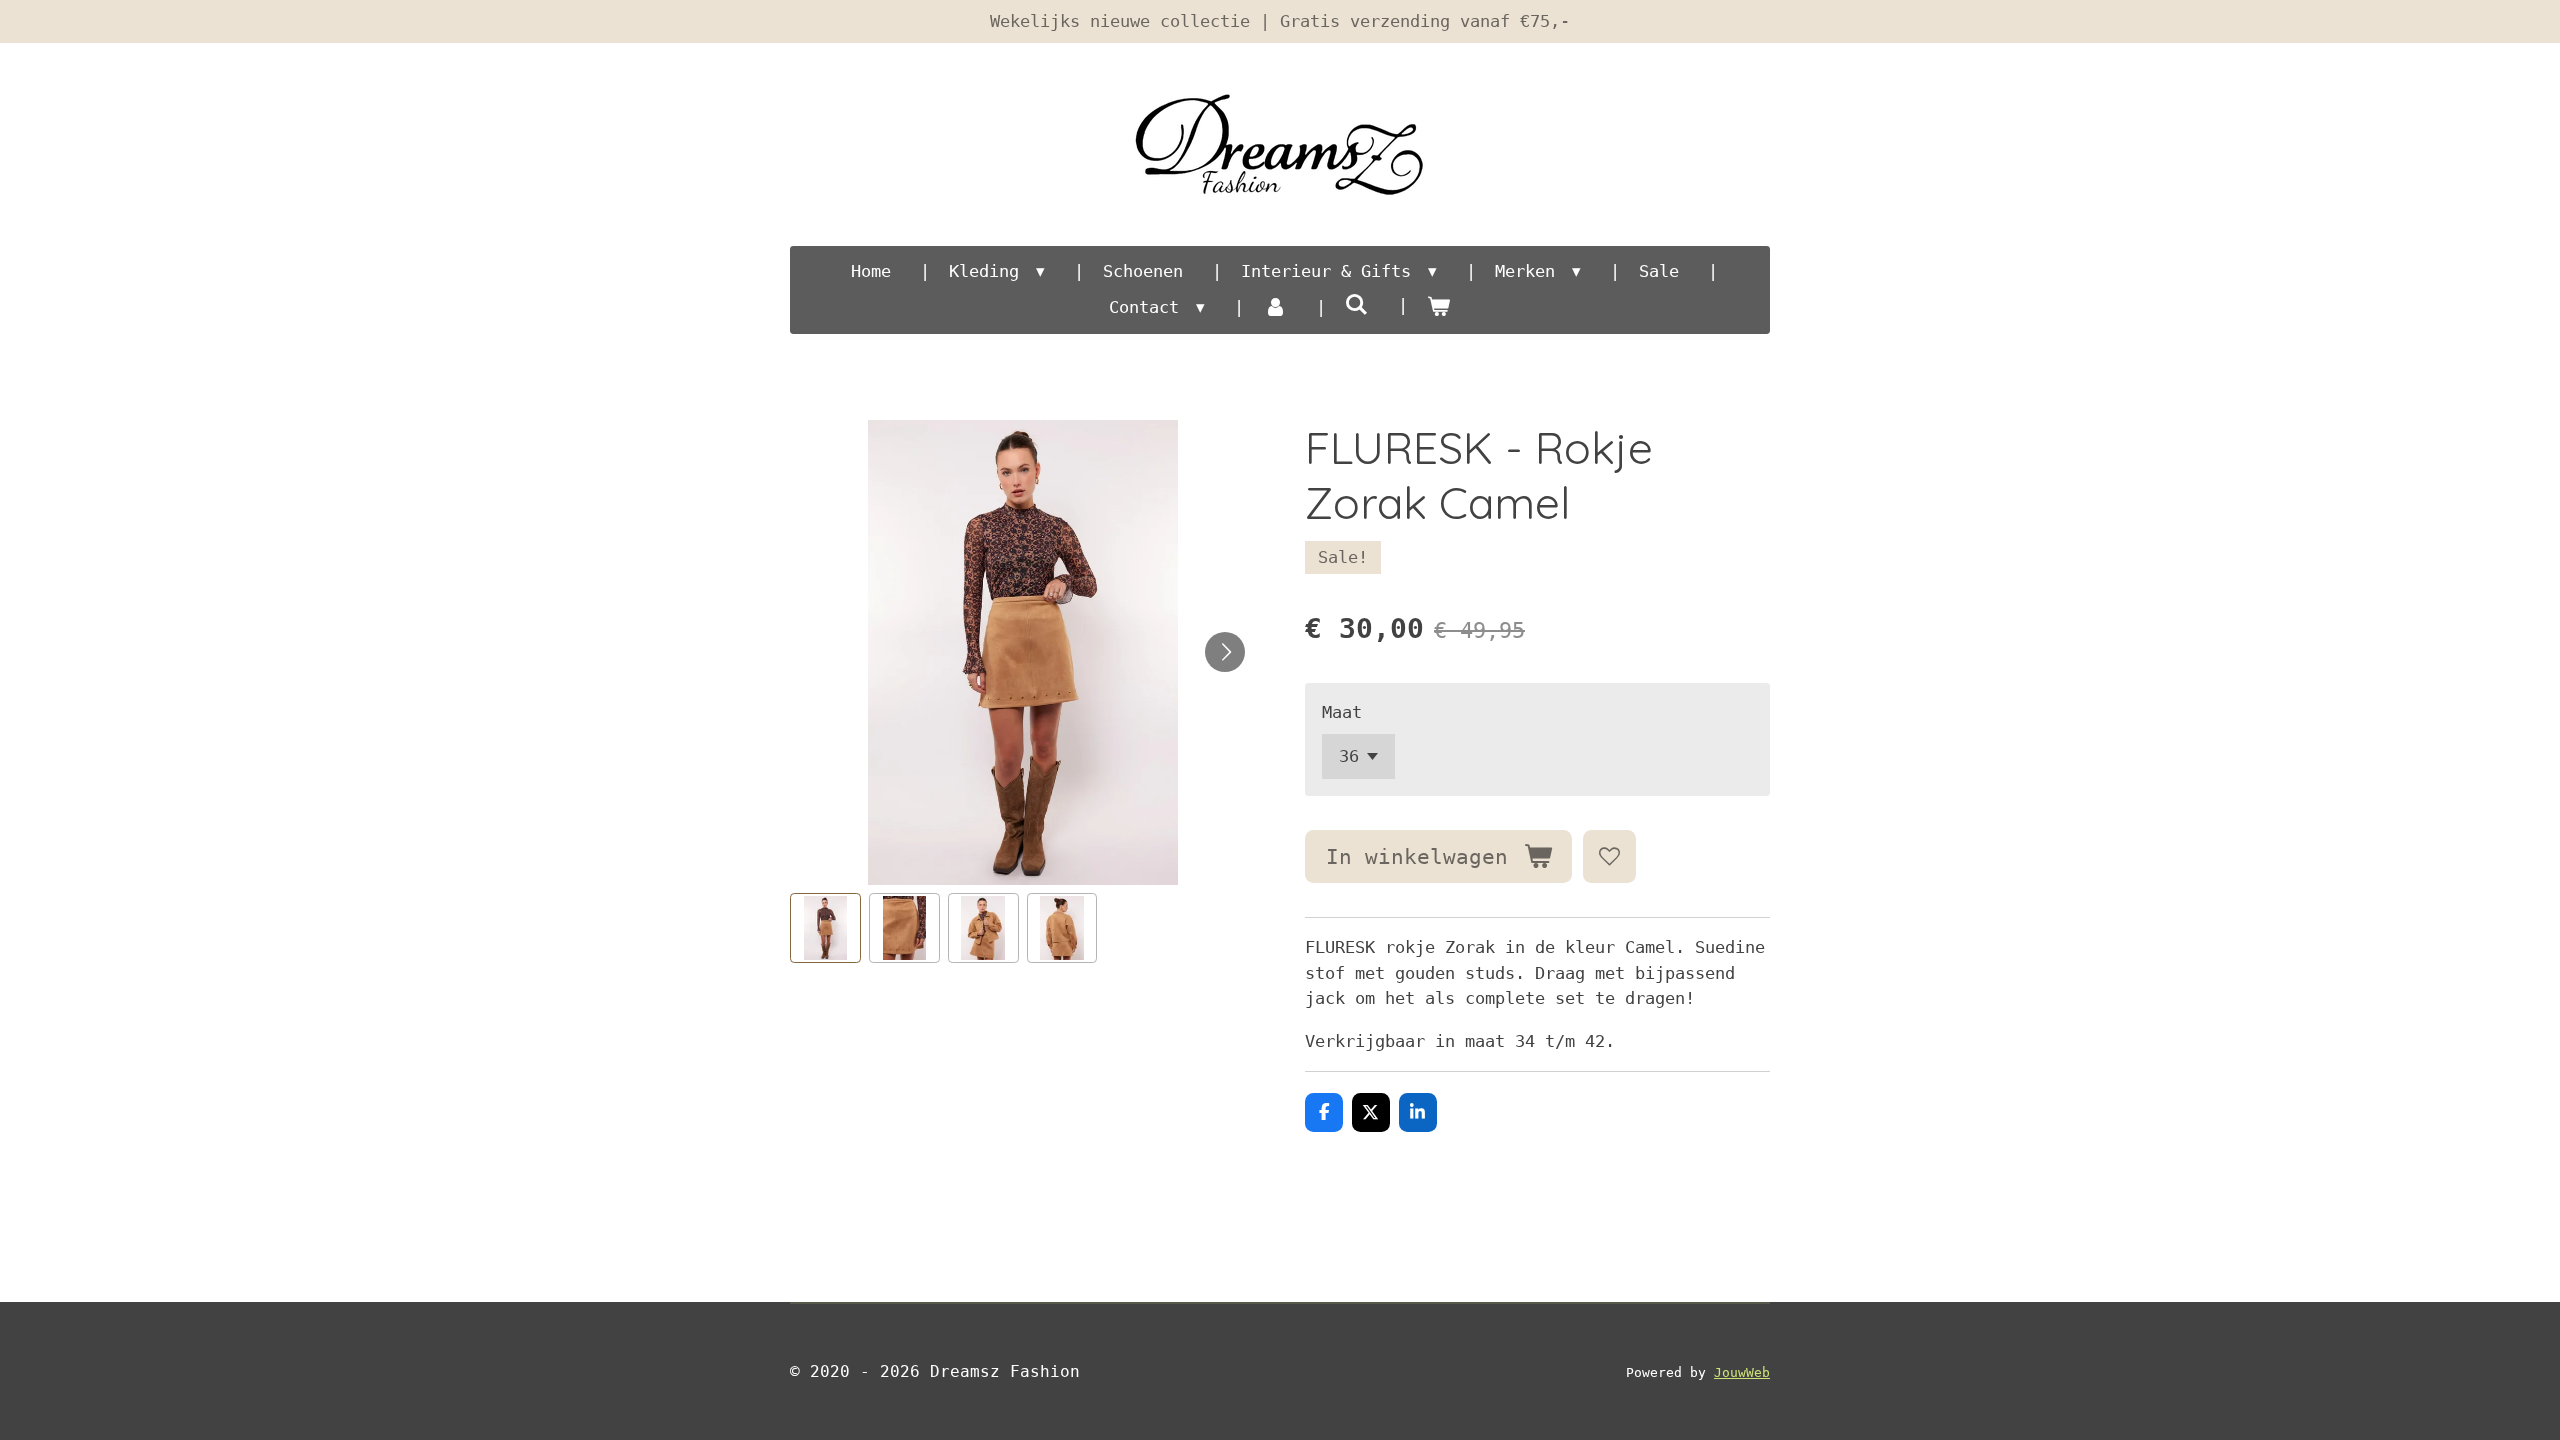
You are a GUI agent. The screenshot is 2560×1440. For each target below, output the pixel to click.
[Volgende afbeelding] (1225, 652)
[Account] (1275, 308)
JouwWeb (1742, 1372)
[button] (825, 928)
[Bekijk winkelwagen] (1439, 308)
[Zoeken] (1357, 305)
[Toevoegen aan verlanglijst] (1609, 856)
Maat (1342, 712)
